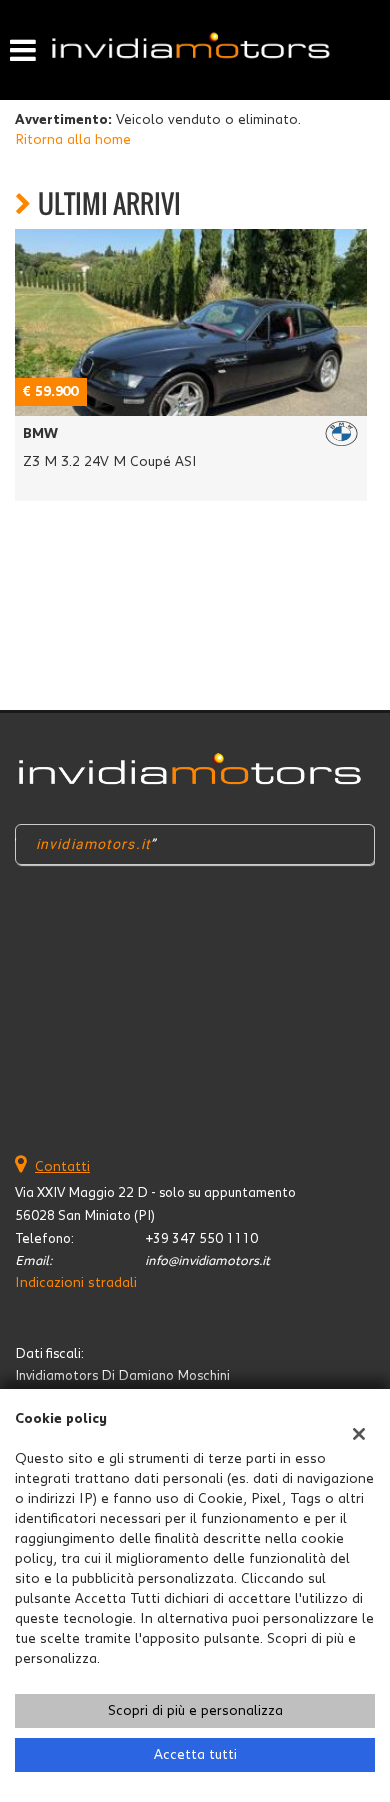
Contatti (62, 1167)
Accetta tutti (195, 1755)
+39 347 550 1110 (201, 1239)
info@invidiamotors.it (207, 1261)
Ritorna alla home (73, 140)
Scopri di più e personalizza (195, 1711)
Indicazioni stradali (76, 1283)
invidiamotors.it (93, 844)
